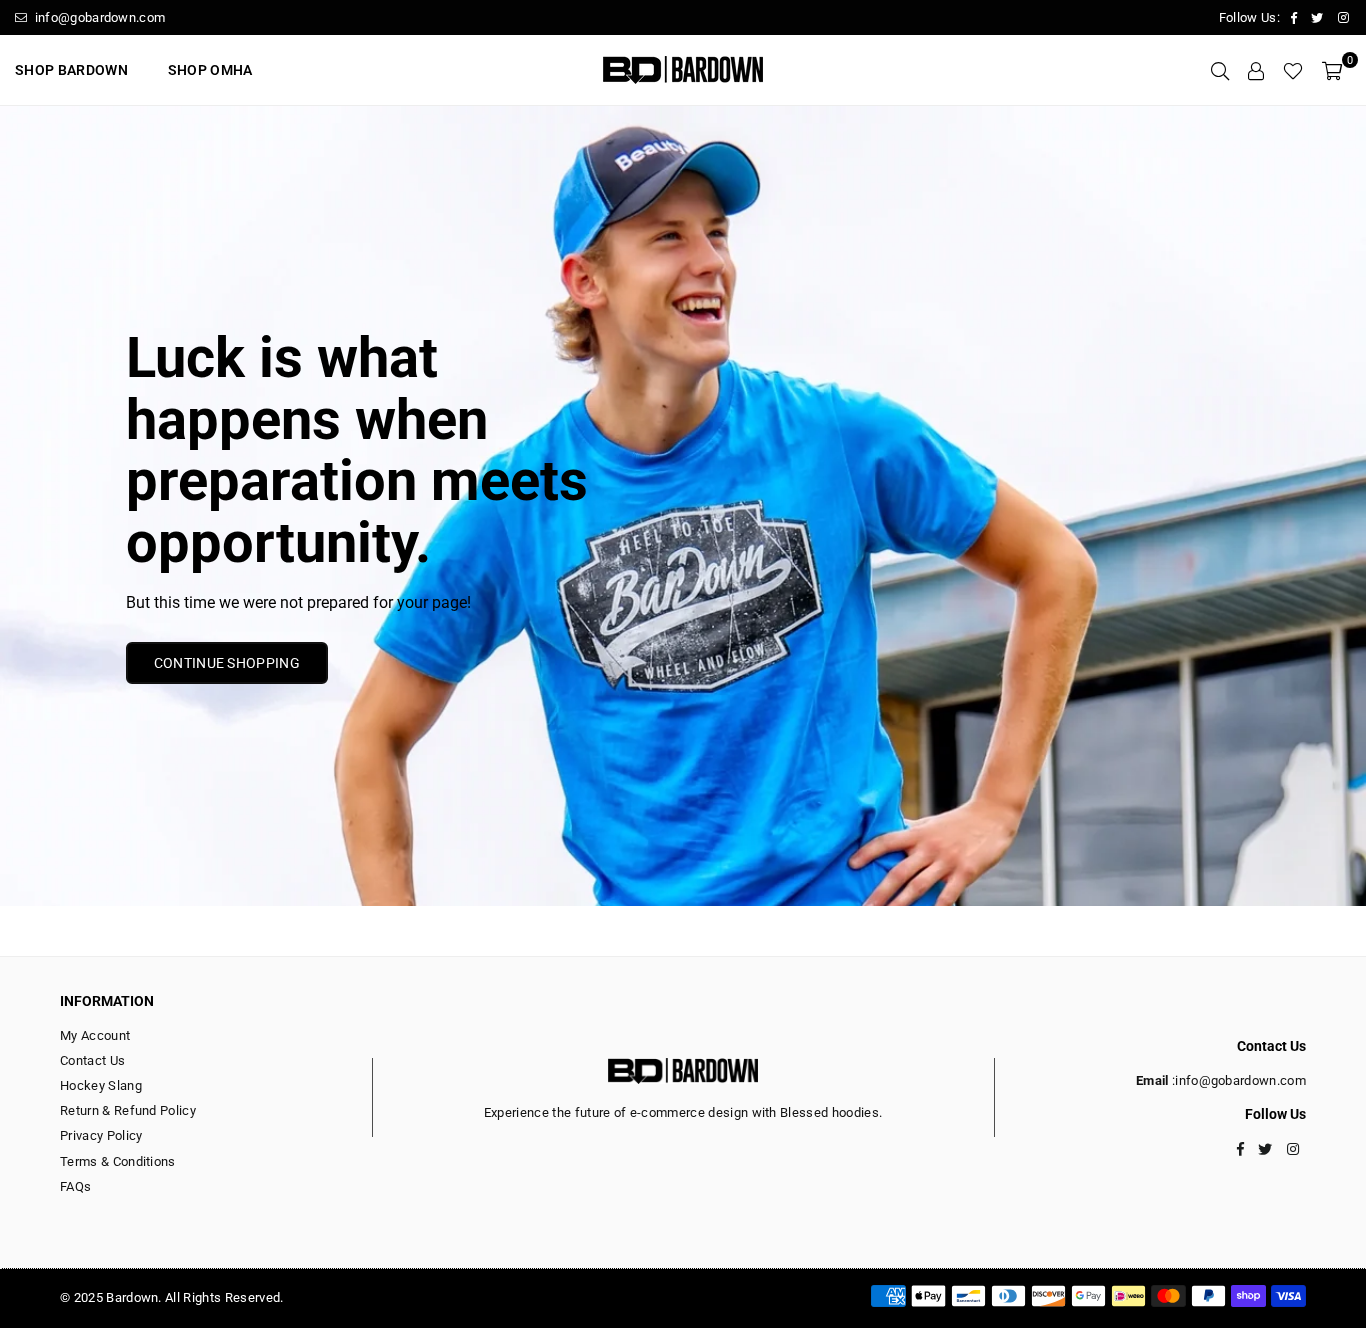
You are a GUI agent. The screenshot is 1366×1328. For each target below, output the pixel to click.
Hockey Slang (101, 1085)
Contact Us (92, 1060)
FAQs (75, 1186)
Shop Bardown (71, 70)
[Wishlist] (1293, 70)
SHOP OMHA (210, 70)
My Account (95, 1035)
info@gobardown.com (98, 17)
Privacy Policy (101, 1135)
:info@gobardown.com (1237, 1080)
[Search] (1220, 70)
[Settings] (1256, 70)
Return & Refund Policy (128, 1110)
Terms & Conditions (118, 1161)
